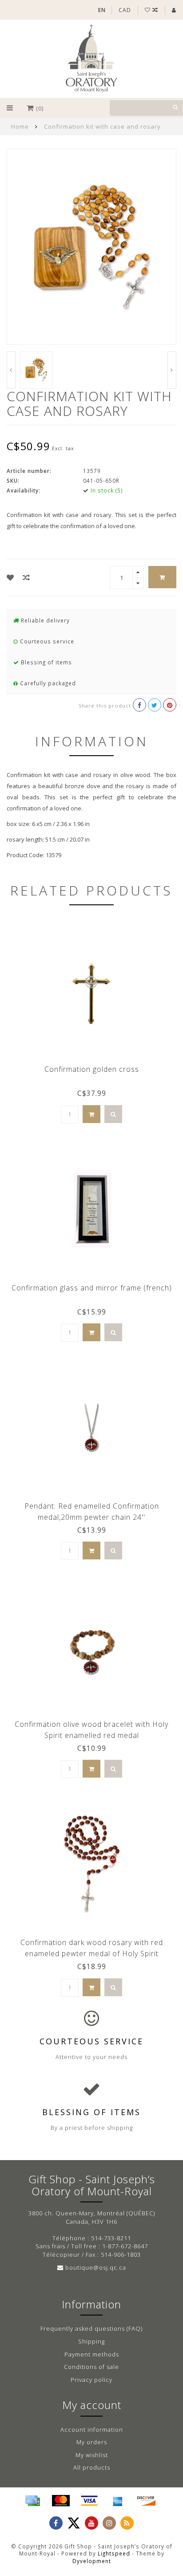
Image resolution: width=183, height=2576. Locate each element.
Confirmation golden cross (92, 1069)
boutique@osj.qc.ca (96, 2267)
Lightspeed (114, 2553)
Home (20, 126)
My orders (92, 2442)
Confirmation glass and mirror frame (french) (92, 1288)
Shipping (91, 2341)
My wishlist (92, 2455)
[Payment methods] (32, 2501)
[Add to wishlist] (10, 578)
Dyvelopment (92, 2561)
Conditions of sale (91, 2367)
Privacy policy (91, 2380)
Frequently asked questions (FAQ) (91, 2328)
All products (92, 2467)
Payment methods (92, 2354)
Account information (92, 2429)
